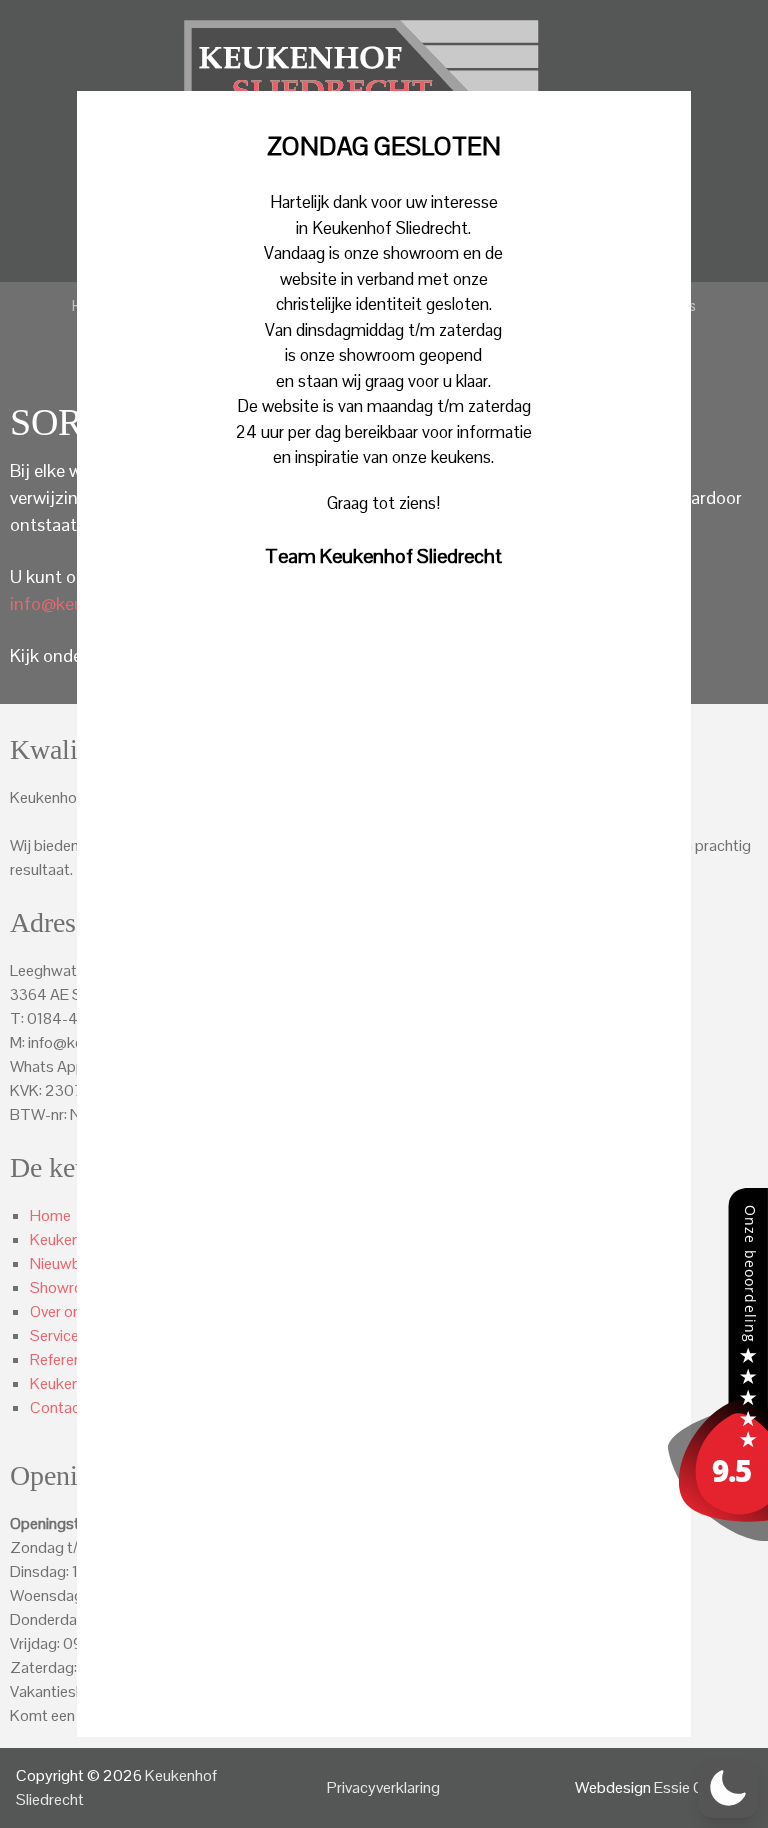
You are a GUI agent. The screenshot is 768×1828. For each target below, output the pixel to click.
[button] (728, 1788)
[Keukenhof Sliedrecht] (718, 1535)
